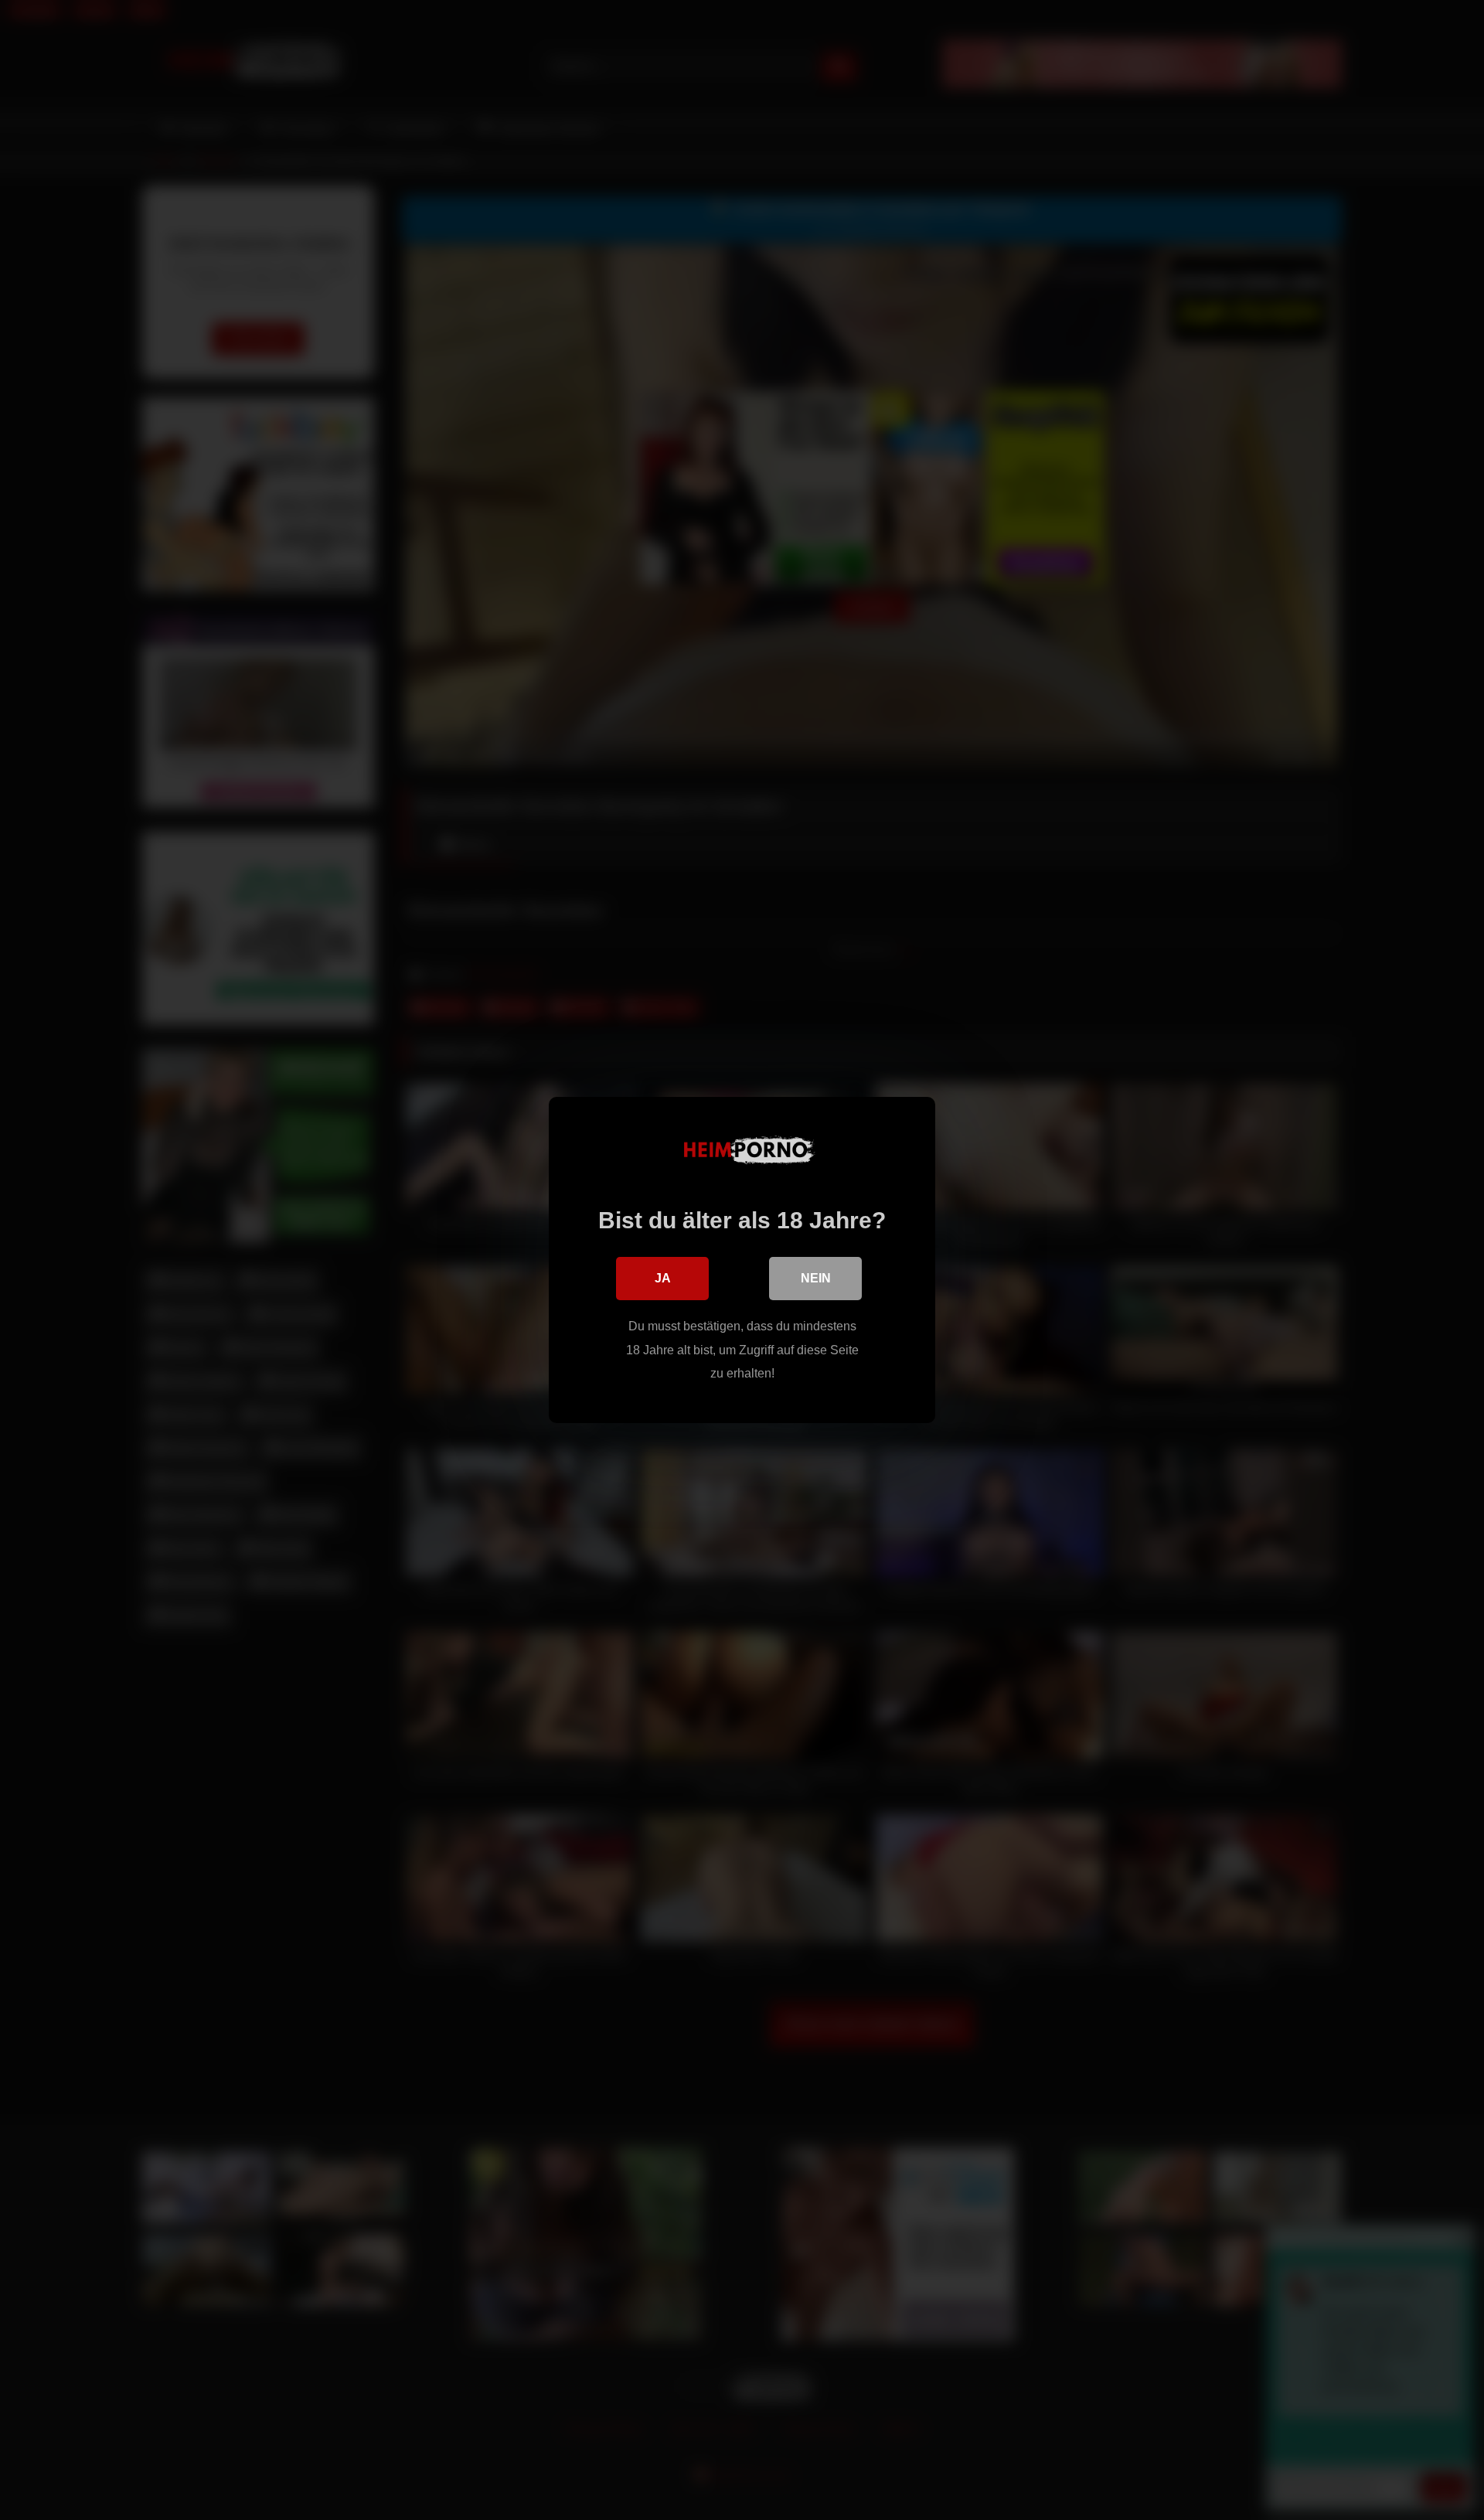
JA (663, 1278)
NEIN (816, 1278)
